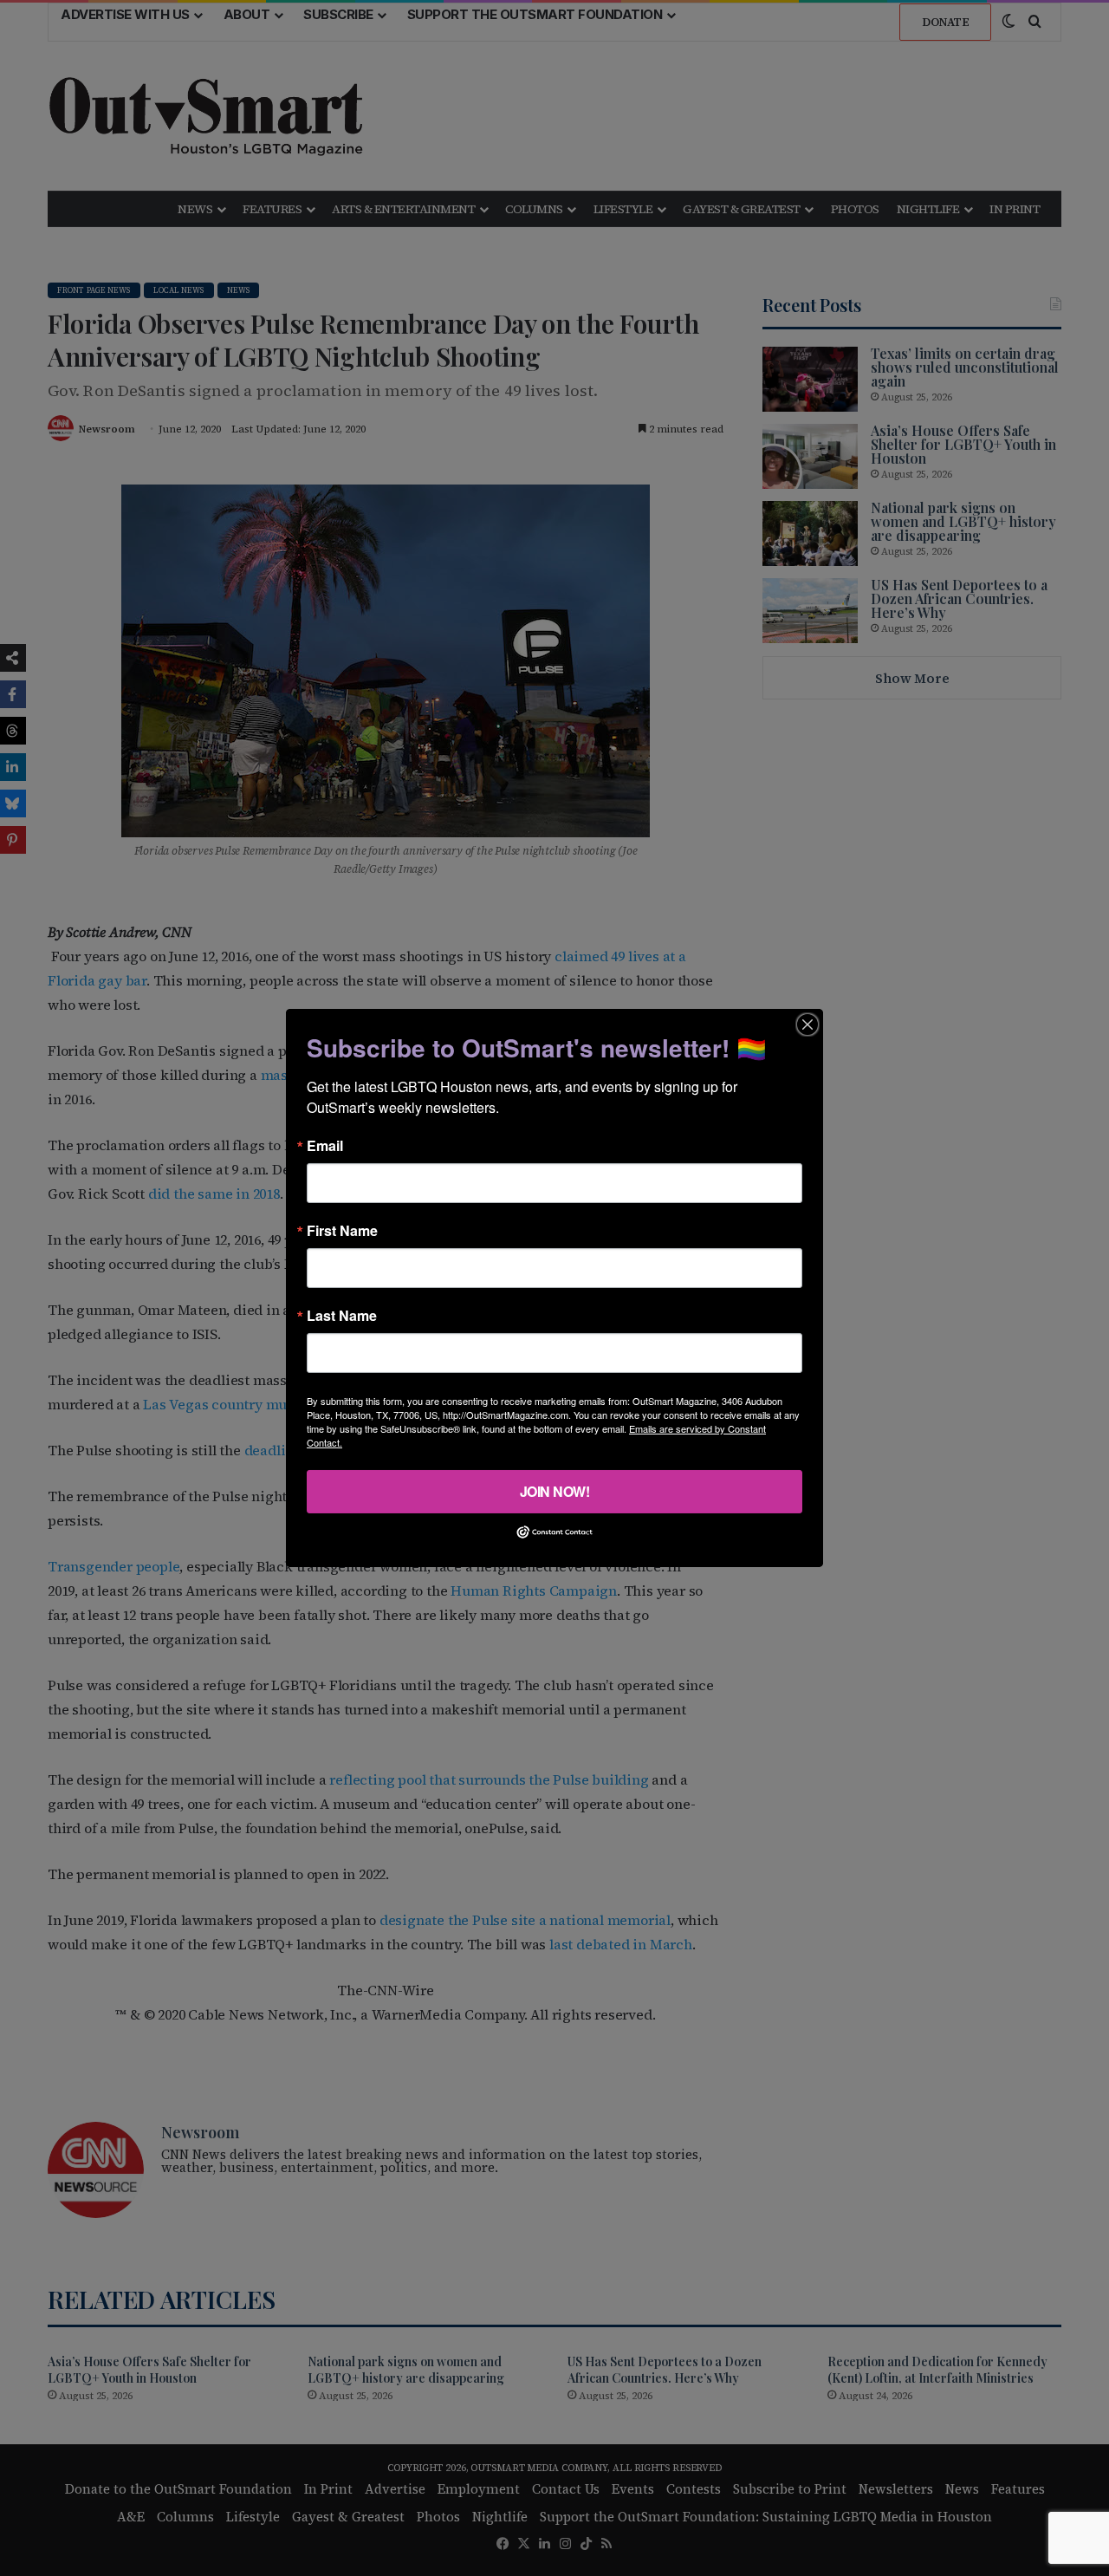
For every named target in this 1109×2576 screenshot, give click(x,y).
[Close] (807, 1025)
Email (325, 1146)
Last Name (342, 1316)
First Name (342, 1231)
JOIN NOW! (555, 1491)
